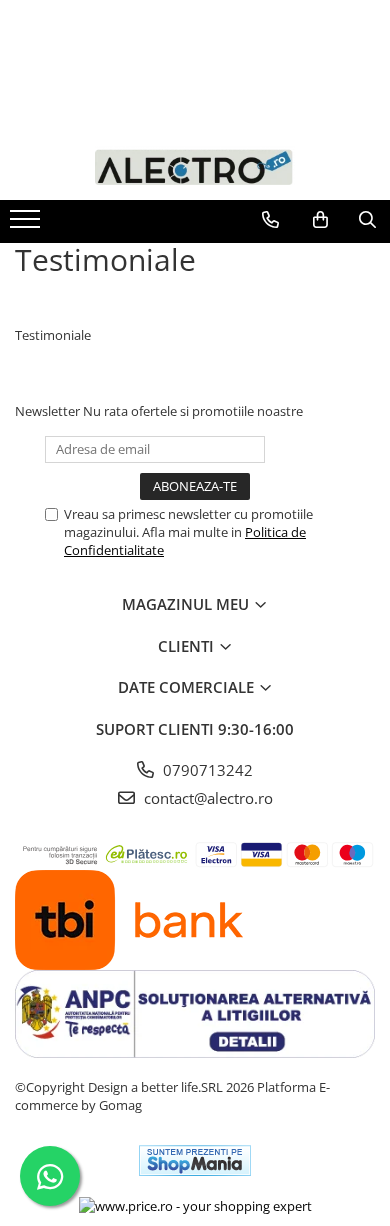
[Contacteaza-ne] (270, 220)
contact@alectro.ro (206, 798)
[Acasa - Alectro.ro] (195, 165)
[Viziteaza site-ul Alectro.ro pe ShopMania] (195, 1160)
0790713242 (206, 770)
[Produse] (27, 225)
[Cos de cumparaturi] (320, 220)
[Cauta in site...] (367, 220)
